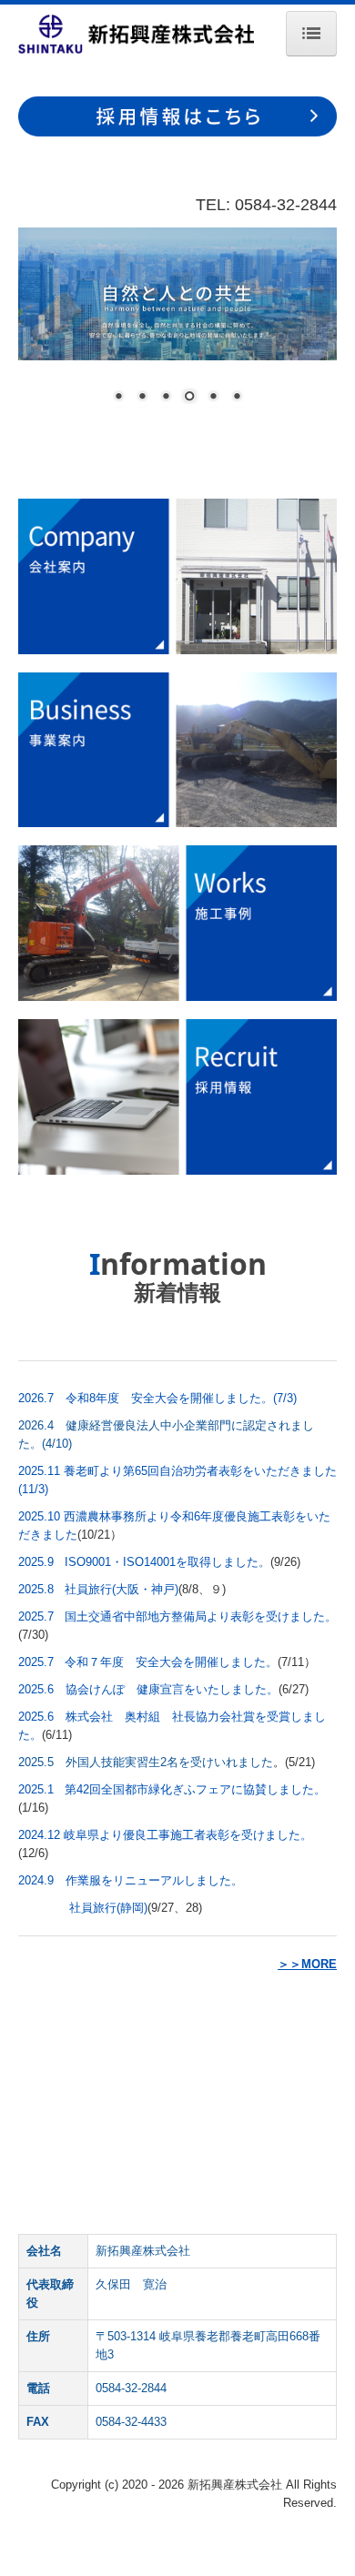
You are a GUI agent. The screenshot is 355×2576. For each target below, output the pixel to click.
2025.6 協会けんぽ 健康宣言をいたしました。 (148, 1689)
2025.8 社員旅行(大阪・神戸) (98, 1589)
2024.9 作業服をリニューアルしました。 (131, 1880)
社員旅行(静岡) (108, 1908)
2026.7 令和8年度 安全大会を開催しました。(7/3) (157, 1398)
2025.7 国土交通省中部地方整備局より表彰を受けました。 (177, 1616)
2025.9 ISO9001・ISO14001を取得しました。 (144, 1562)
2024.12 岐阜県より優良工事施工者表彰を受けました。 (165, 1835)
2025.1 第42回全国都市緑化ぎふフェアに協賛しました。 (172, 1789)
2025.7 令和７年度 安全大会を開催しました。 (148, 1662)
